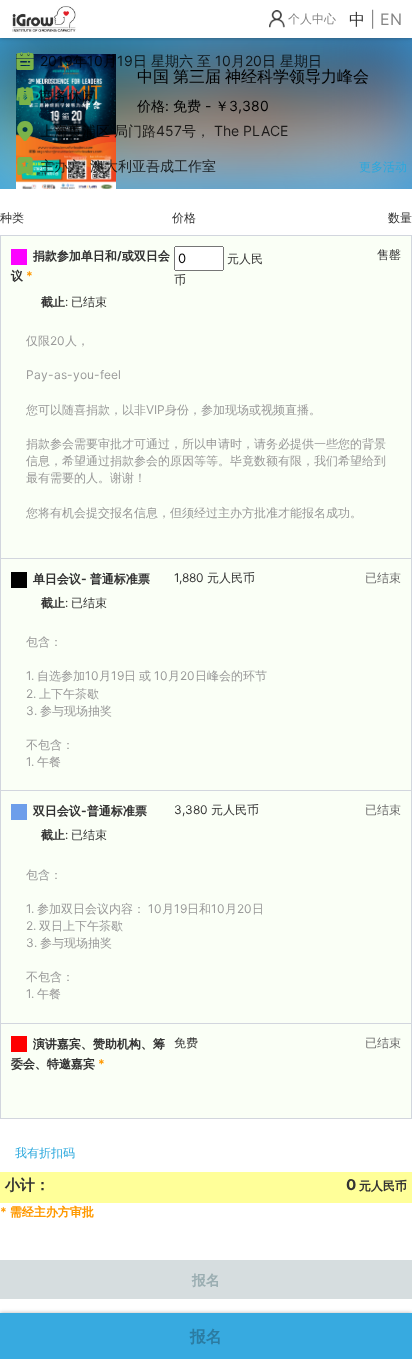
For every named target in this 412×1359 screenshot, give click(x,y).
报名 (206, 1336)
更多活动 (383, 166)
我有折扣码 (45, 1152)
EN (391, 19)
